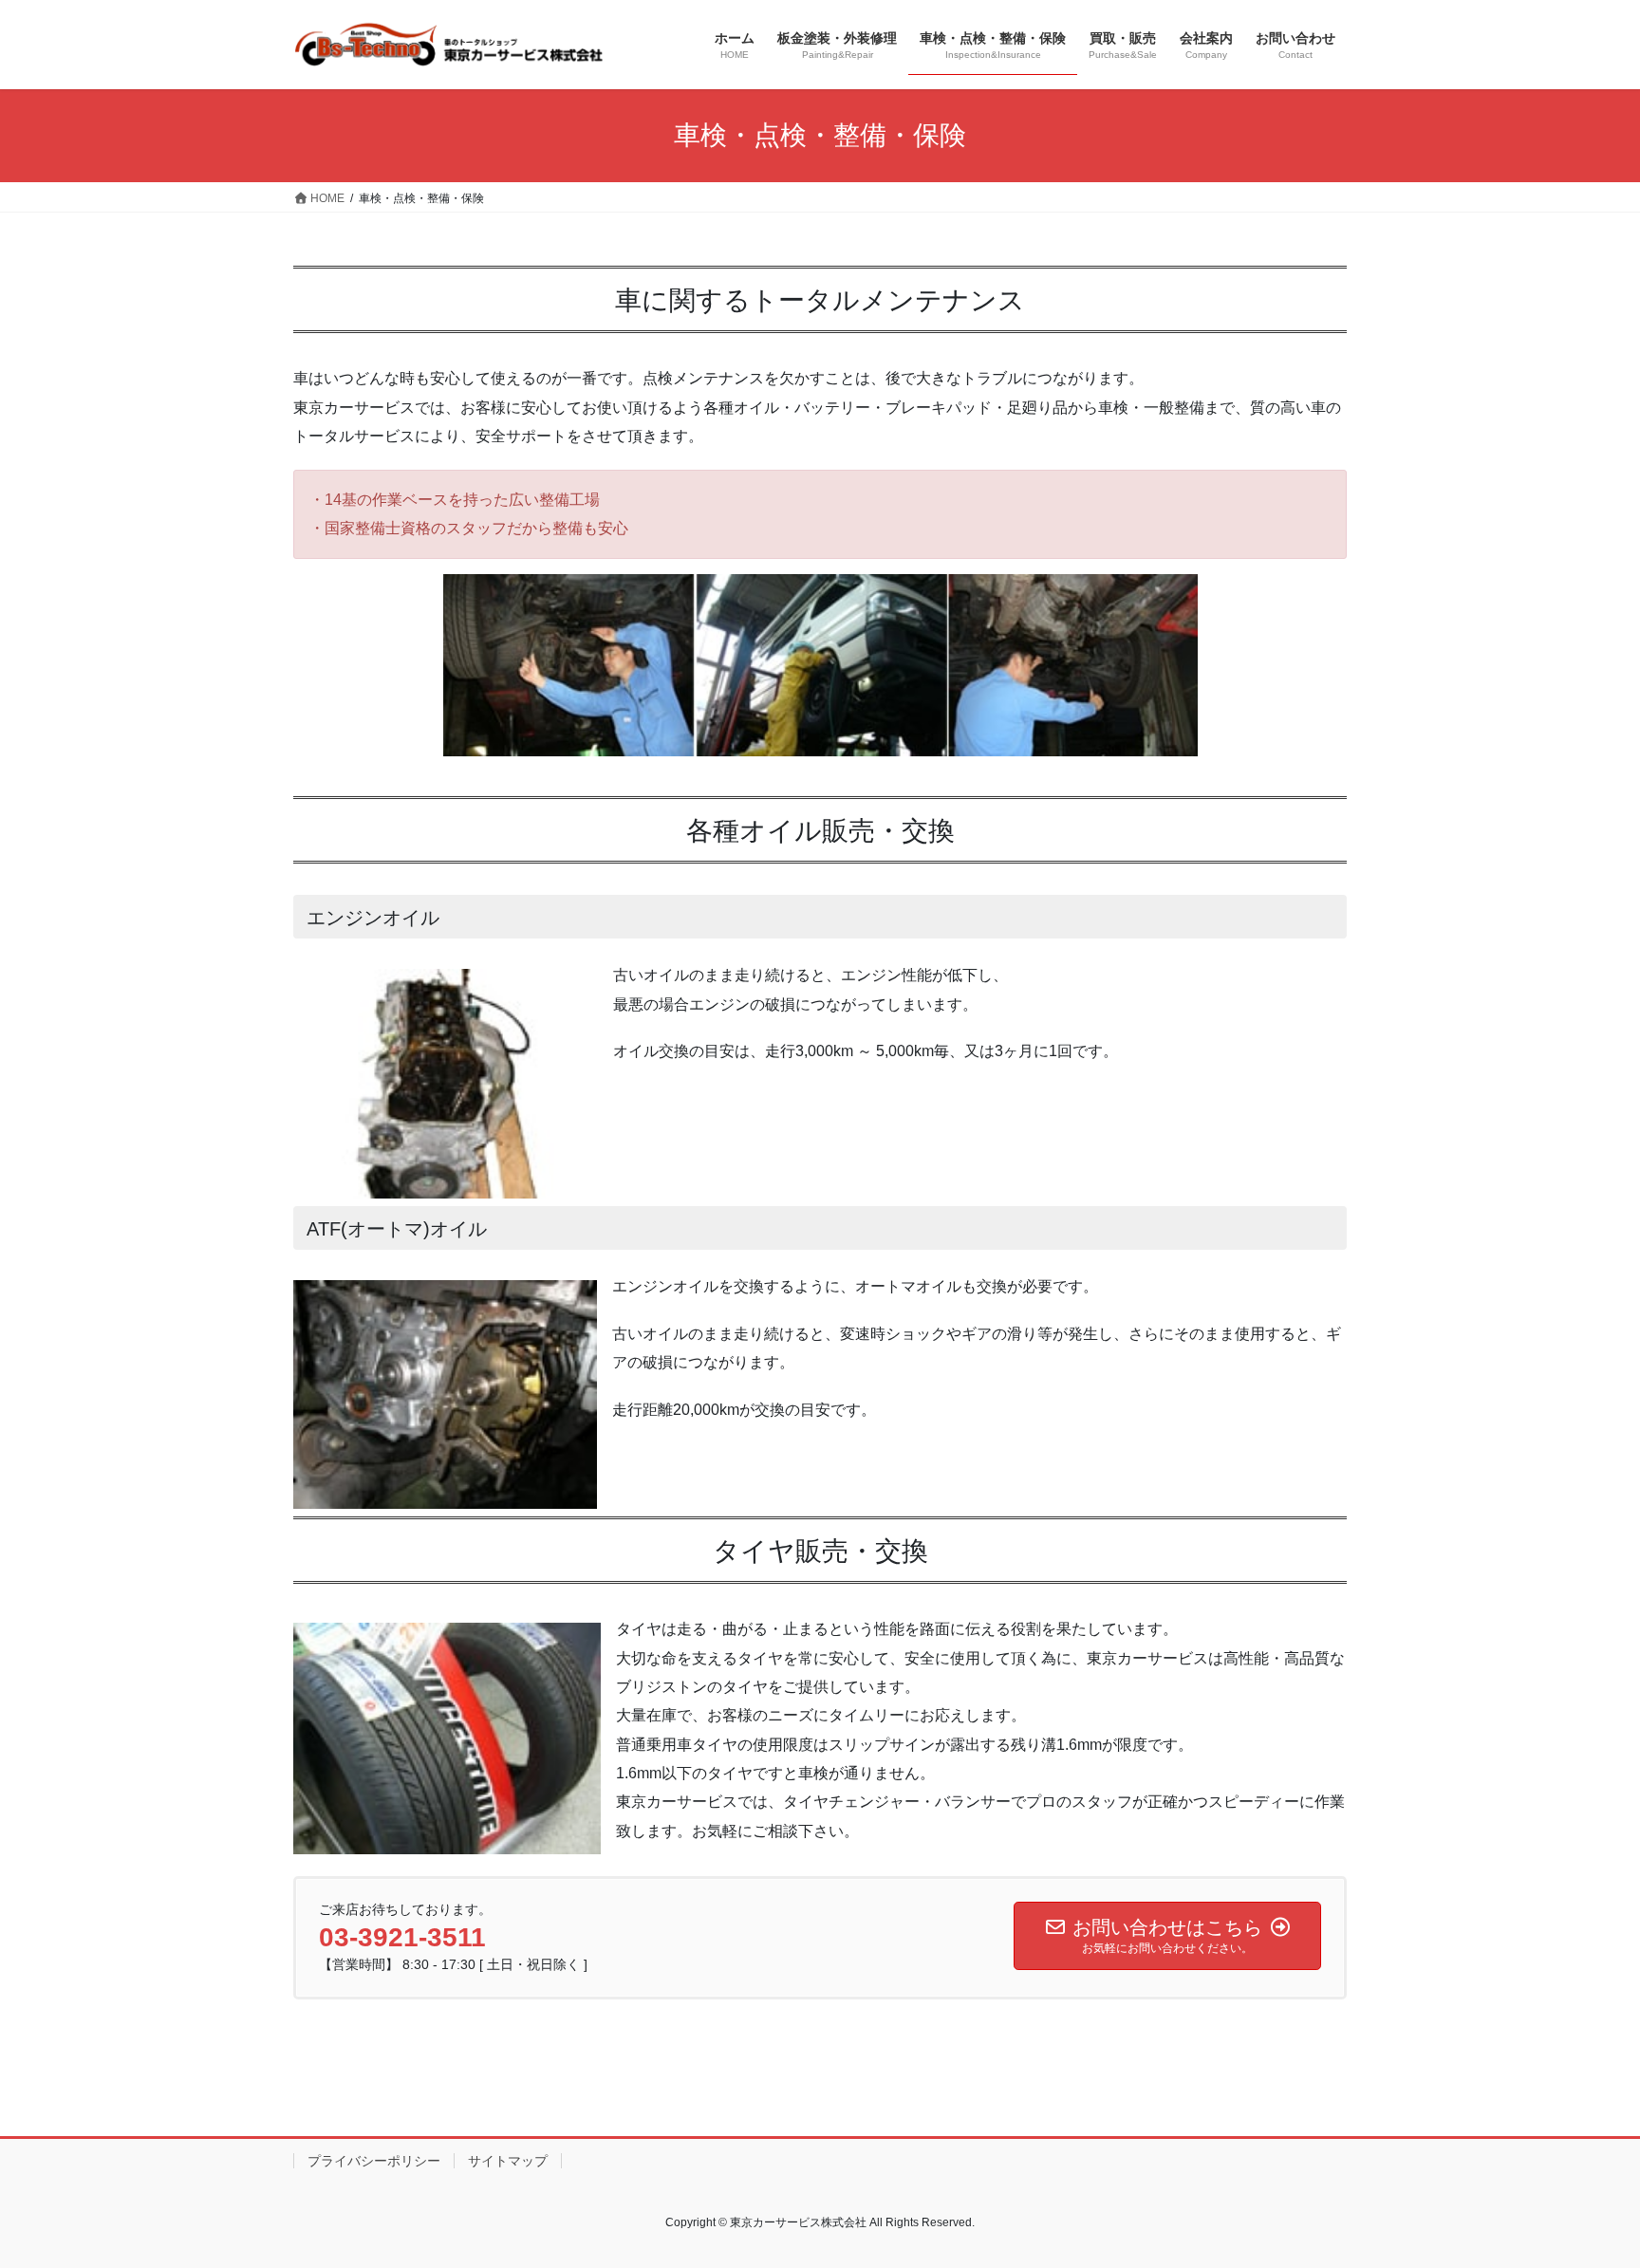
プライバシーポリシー (374, 2161)
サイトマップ (508, 2161)
